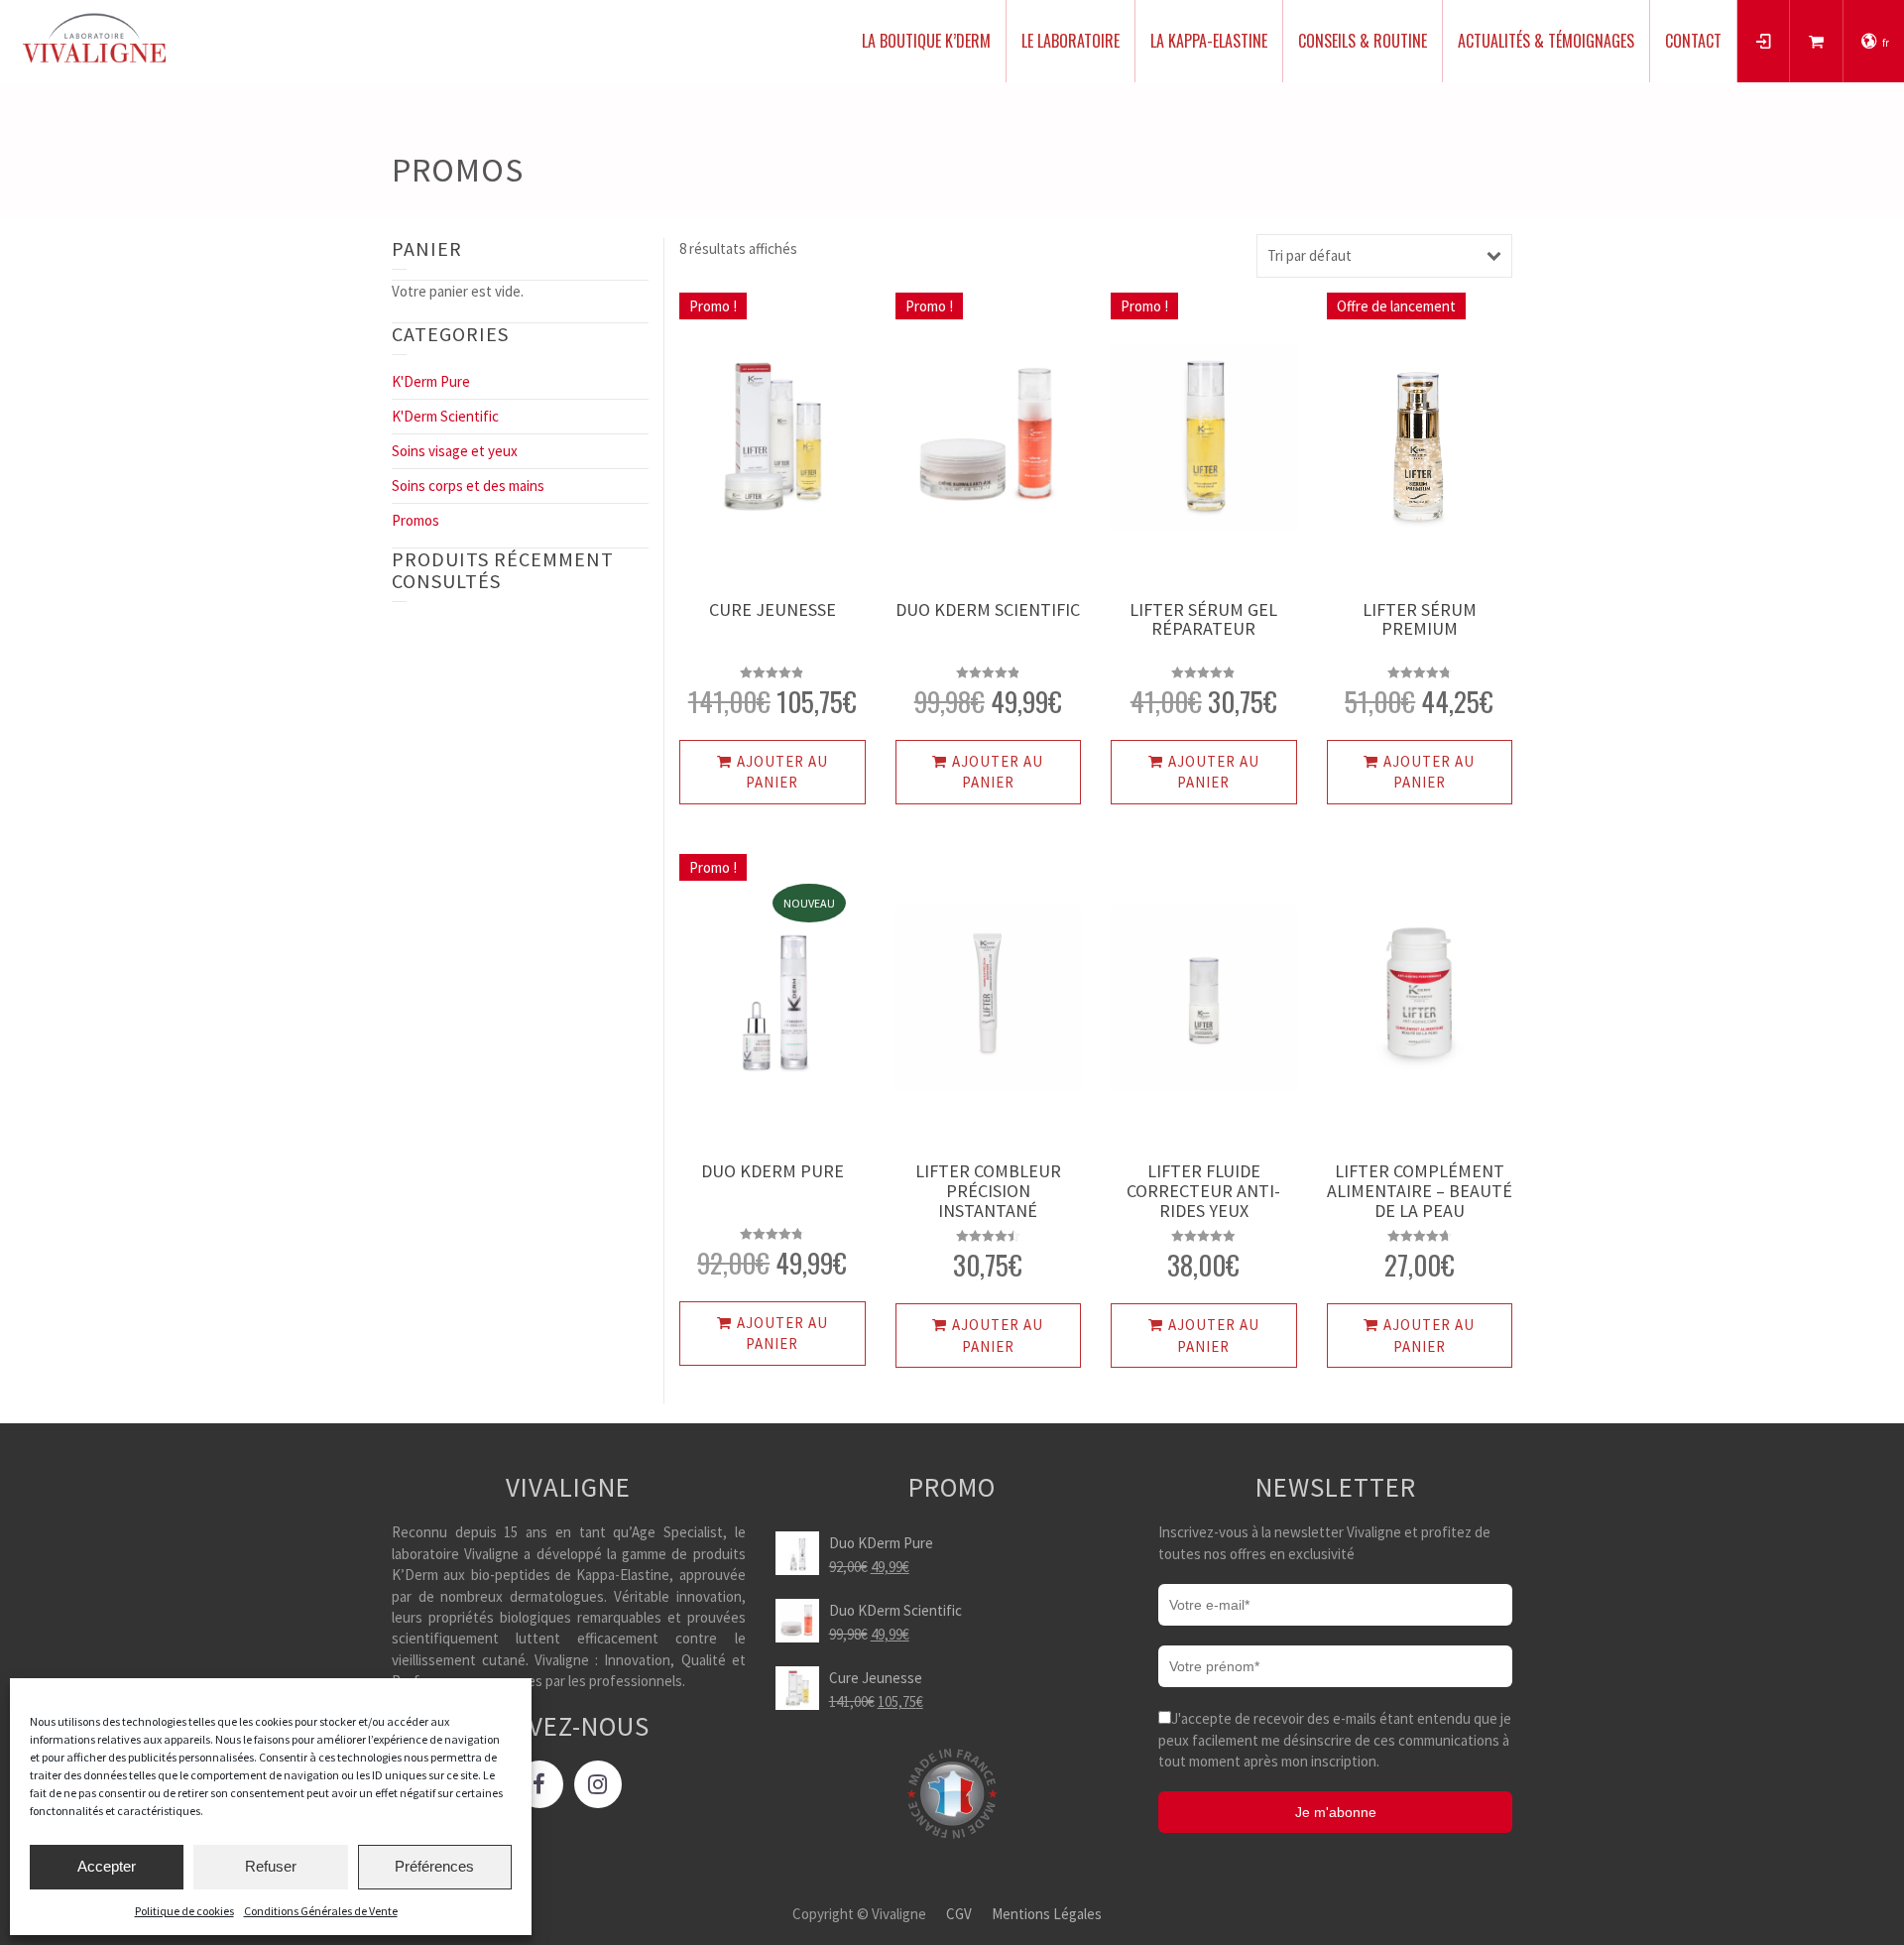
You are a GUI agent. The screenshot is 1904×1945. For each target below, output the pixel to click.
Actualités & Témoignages (1546, 41)
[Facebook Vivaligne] (539, 1784)
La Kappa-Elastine (1209, 41)
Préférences (434, 1866)
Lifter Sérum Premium (1420, 619)
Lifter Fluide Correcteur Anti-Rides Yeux (1203, 1191)
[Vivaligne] (94, 37)
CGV (959, 1914)
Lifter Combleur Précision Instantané (988, 1191)
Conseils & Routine (1363, 41)
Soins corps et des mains (468, 486)
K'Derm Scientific (445, 416)
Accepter (107, 1866)
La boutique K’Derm (926, 41)
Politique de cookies (184, 1911)
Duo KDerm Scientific (988, 609)
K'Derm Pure (431, 381)
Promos (416, 520)
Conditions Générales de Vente (321, 1911)
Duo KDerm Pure (773, 1171)
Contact (1693, 41)
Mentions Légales (1047, 1914)
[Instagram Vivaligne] (598, 1784)
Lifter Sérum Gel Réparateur (1203, 619)
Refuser (271, 1866)
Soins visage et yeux (455, 451)
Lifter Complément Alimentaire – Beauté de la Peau (1420, 1191)
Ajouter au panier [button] (782, 772)
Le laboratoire (1071, 41)
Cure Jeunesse (773, 609)
